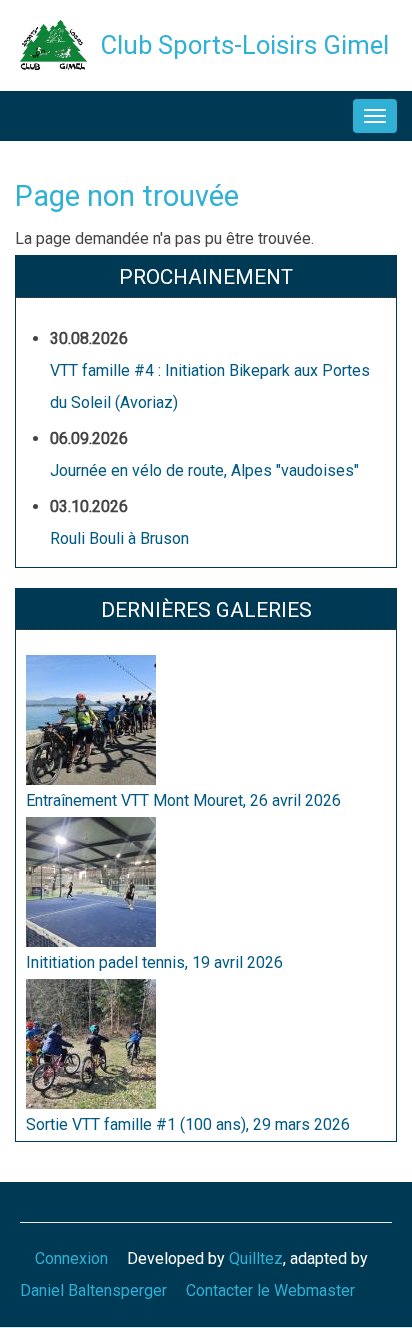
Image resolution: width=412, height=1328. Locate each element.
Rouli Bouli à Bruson (119, 538)
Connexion (71, 1258)
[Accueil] (53, 43)
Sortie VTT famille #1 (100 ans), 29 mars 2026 (188, 1124)
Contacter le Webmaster (270, 1290)
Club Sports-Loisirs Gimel (245, 45)
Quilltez (256, 1258)
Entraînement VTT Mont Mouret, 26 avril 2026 (183, 800)
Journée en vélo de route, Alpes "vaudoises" (204, 470)
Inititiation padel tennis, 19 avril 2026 (154, 962)
